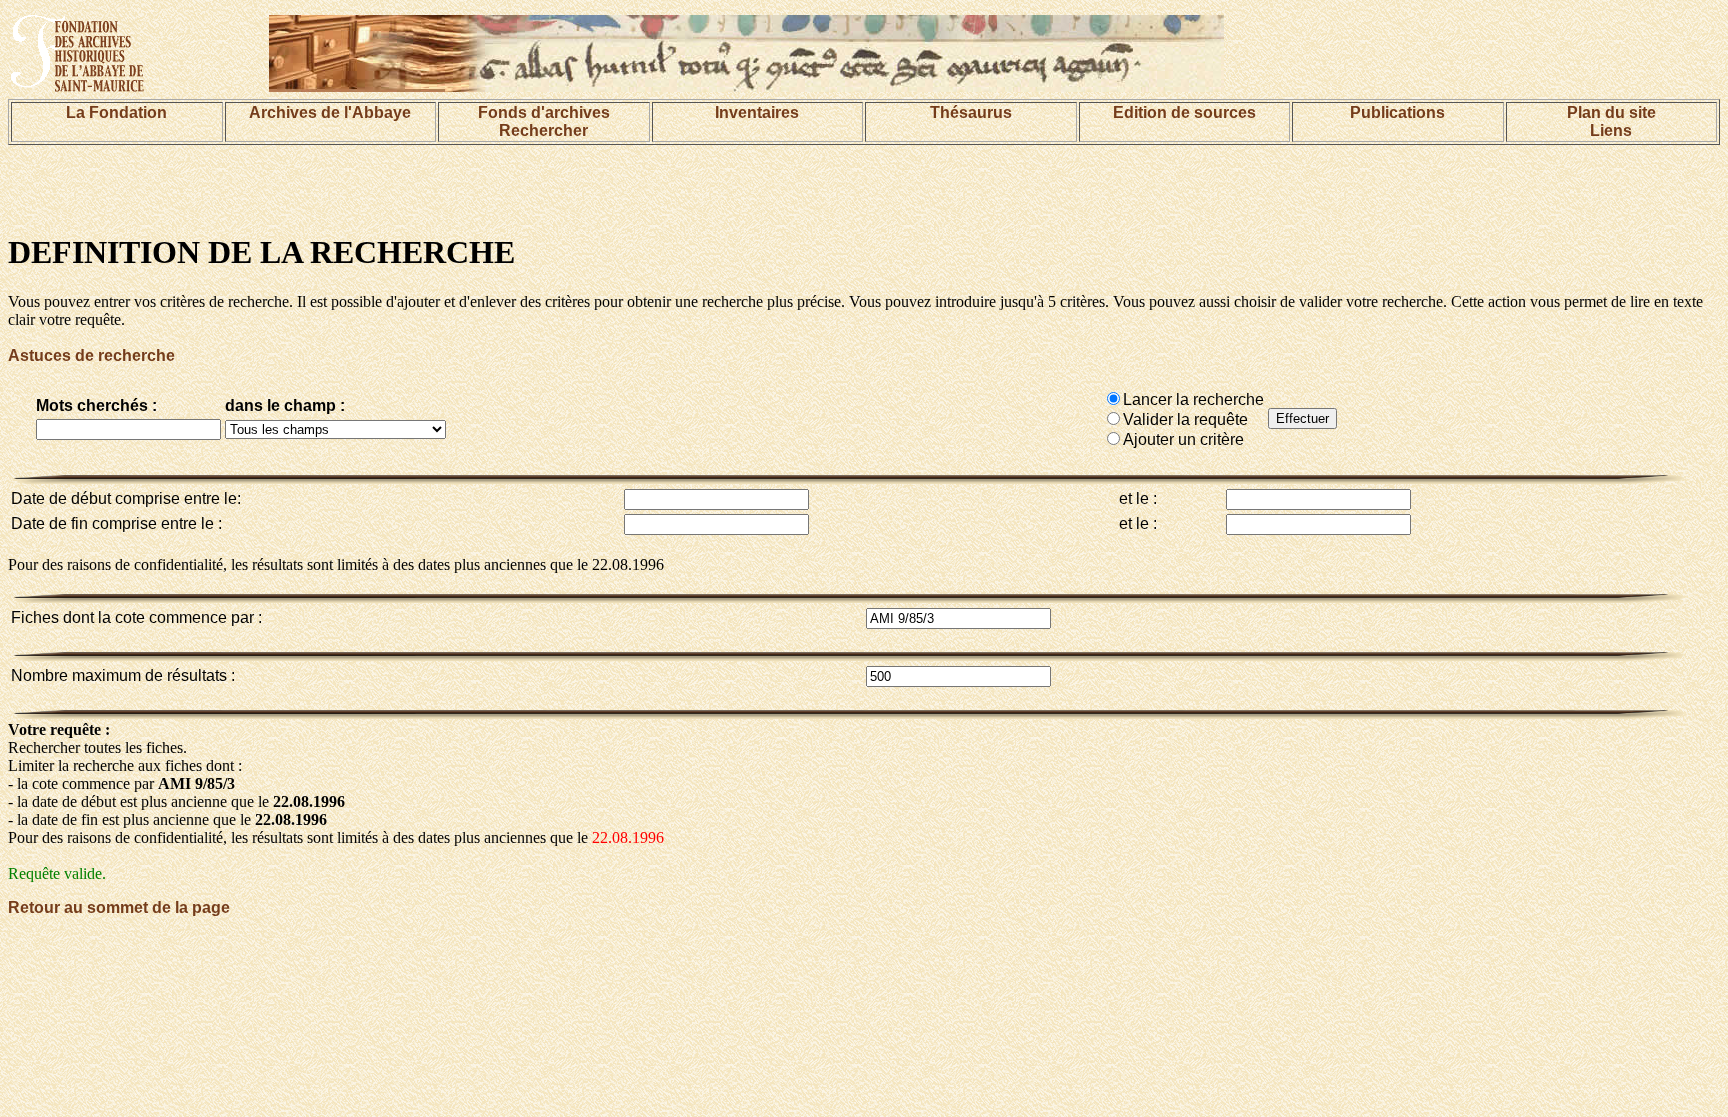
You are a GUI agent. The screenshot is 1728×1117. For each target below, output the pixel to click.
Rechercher (543, 130)
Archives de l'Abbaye (330, 112)
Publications (1397, 112)
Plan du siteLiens (1611, 121)
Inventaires (757, 112)
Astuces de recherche (91, 355)
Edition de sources (1184, 112)
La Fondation (116, 112)
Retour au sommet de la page (119, 907)
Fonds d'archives (544, 112)
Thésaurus (971, 112)
